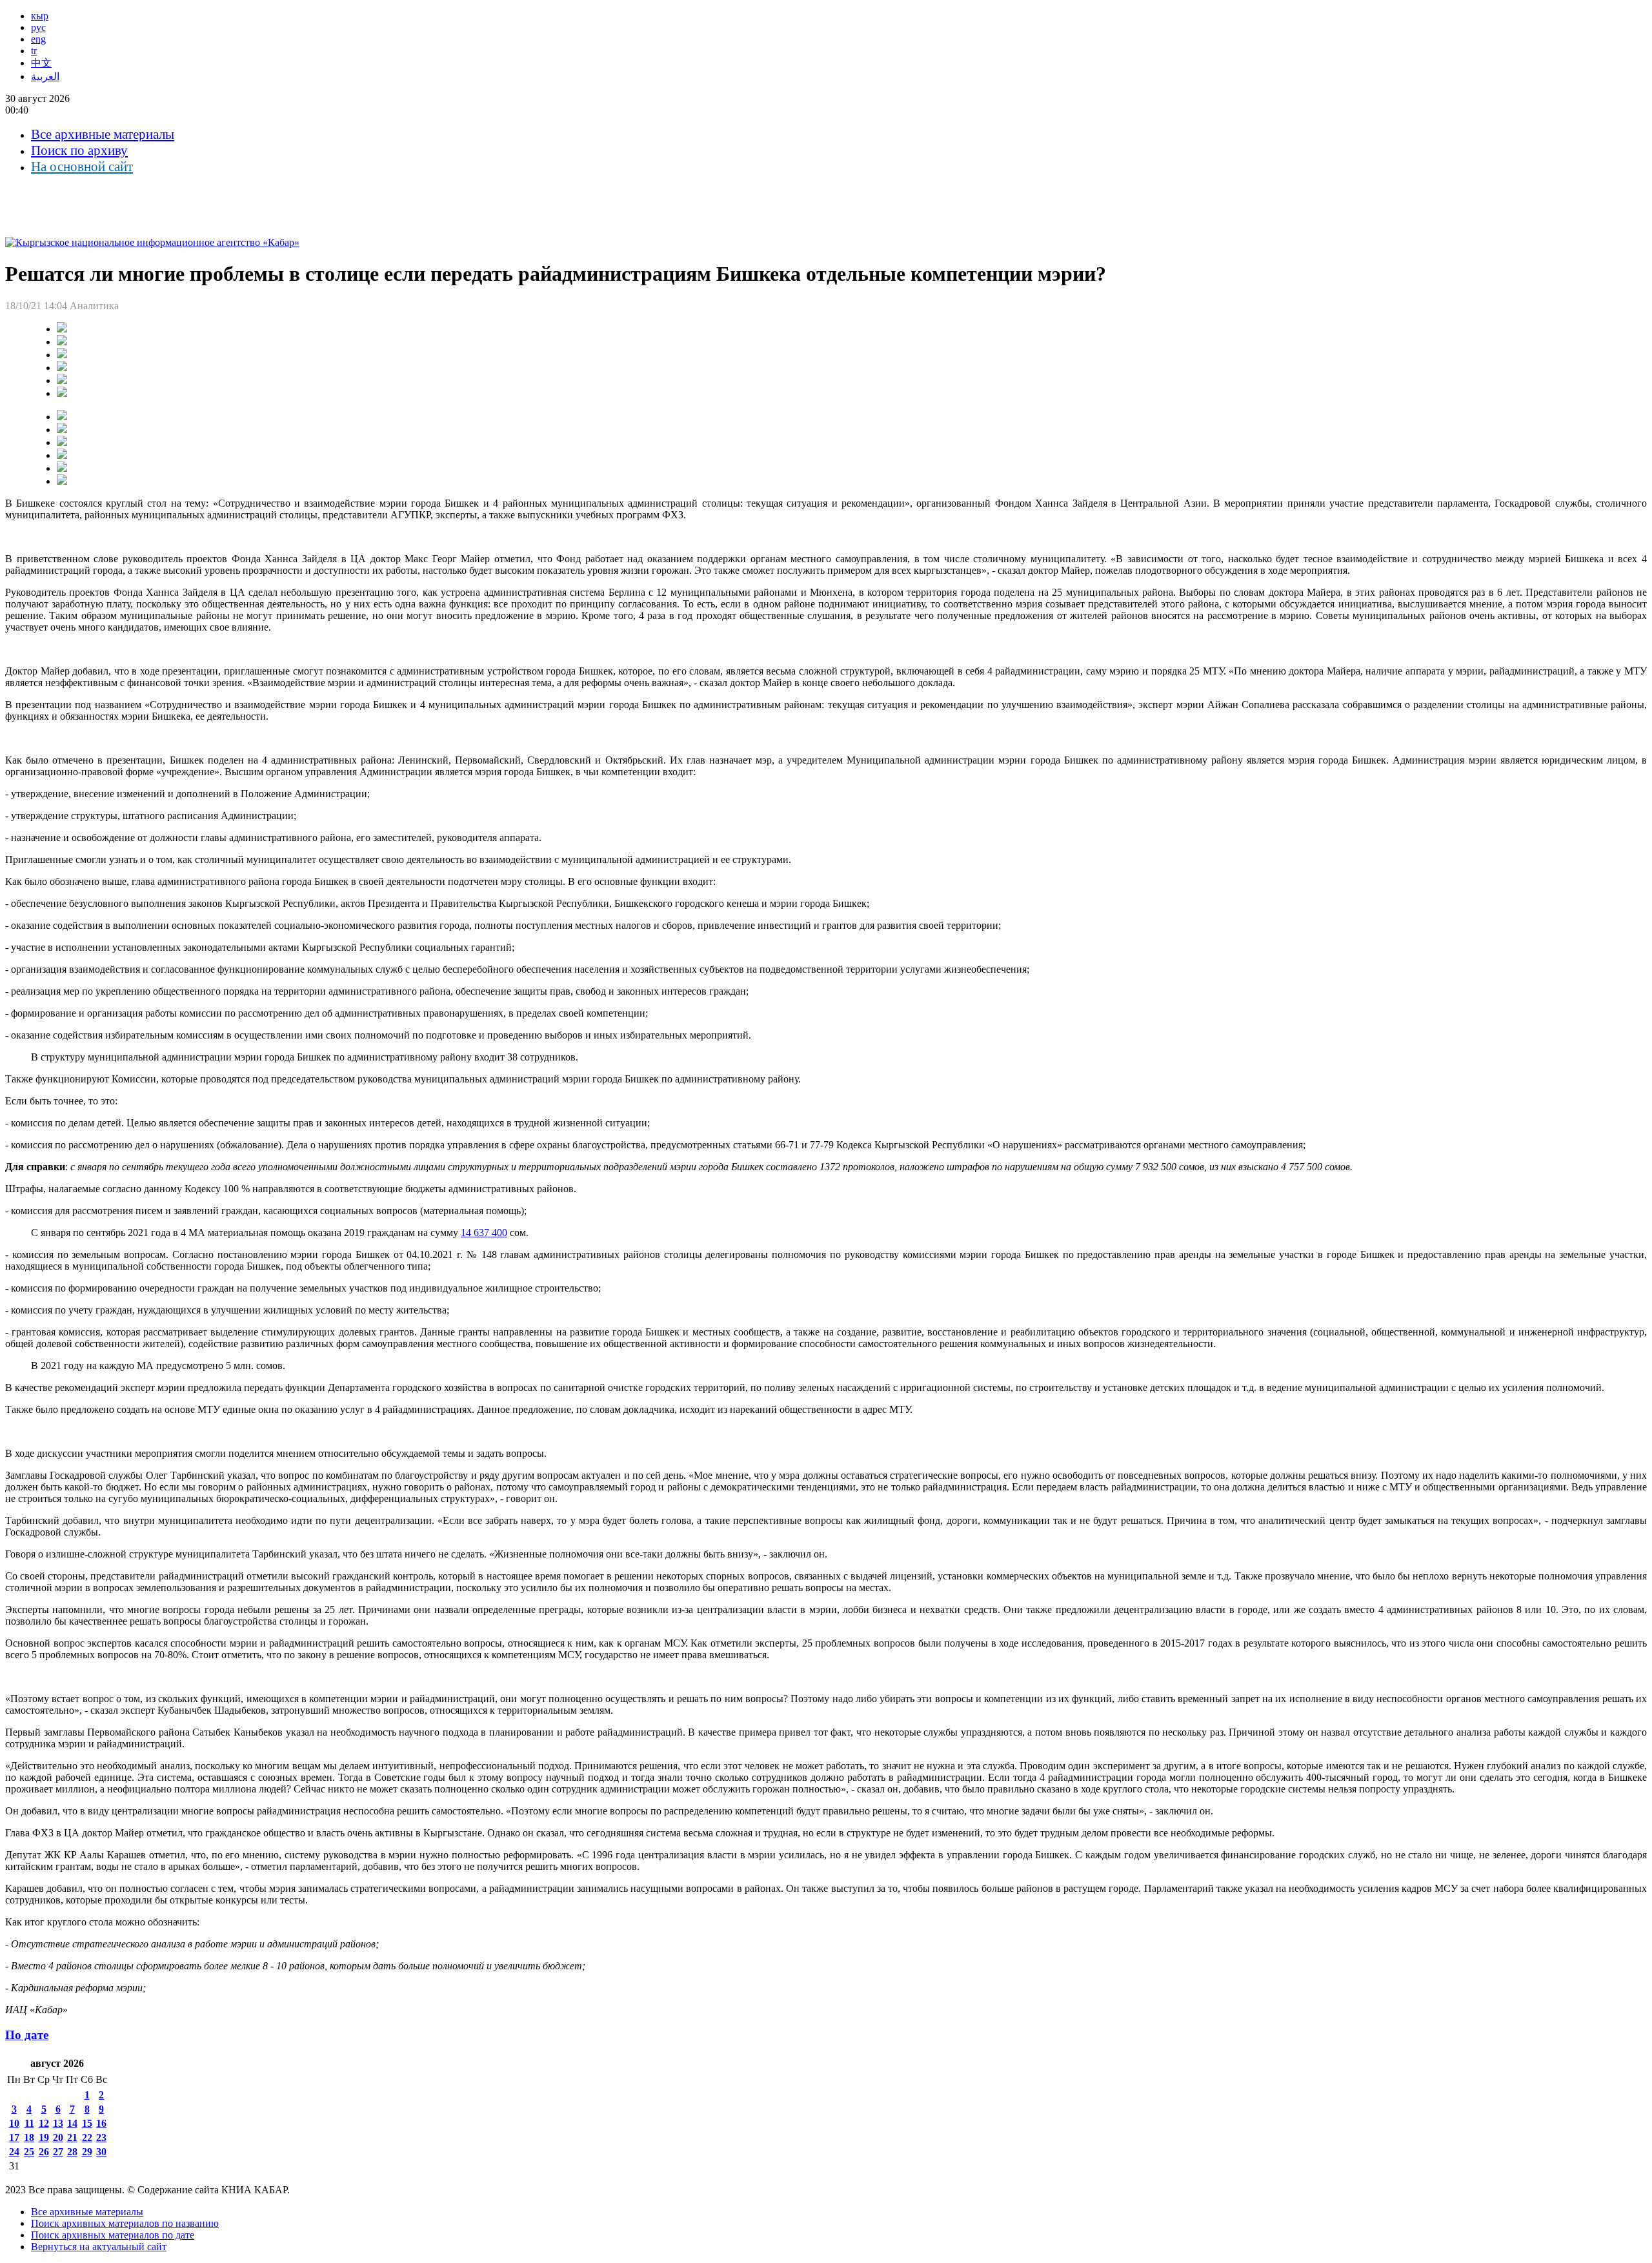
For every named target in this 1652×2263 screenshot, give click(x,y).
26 (44, 2152)
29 (87, 2152)
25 (29, 2152)
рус (38, 27)
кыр (40, 16)
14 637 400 (484, 1233)
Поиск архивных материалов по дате (113, 2235)
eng (38, 39)
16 (101, 2123)
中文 (41, 63)
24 (14, 2152)
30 (101, 2152)
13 (58, 2123)
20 (58, 2137)
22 (87, 2137)
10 (14, 2123)
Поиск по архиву (79, 150)
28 (72, 2152)
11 (29, 2123)
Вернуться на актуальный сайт (99, 2247)
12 (44, 2123)
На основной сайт (82, 167)
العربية (45, 76)
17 (14, 2137)
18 (29, 2137)
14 (72, 2123)
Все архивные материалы (103, 134)
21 (72, 2137)
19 (44, 2137)
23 (101, 2137)
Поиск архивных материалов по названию (125, 2223)
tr (34, 51)
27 (58, 2152)
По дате (27, 2035)
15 (87, 2123)
